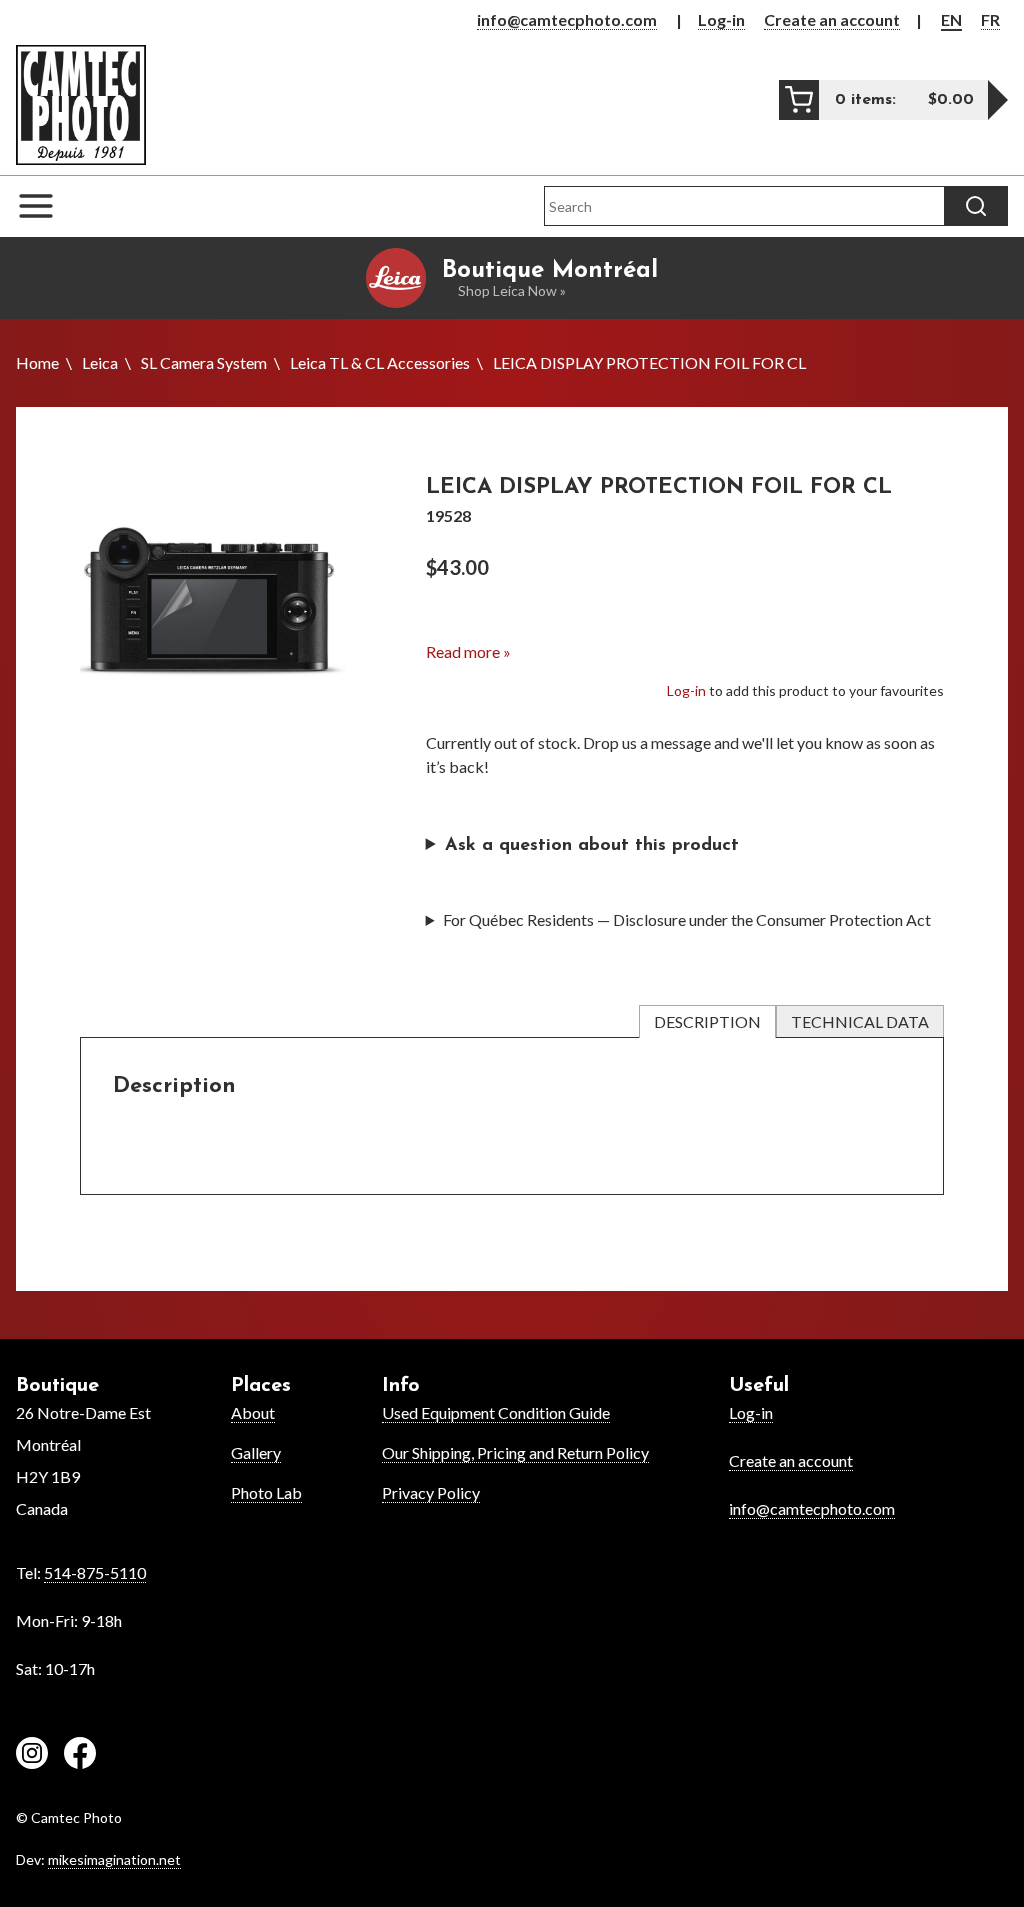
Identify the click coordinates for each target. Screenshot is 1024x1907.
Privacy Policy (431, 1492)
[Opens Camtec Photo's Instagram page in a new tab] (32, 1756)
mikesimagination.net (114, 1859)
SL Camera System (204, 362)
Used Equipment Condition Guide (496, 1412)
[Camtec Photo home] (81, 104)
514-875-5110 (95, 1572)
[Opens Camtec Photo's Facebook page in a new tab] (80, 1756)
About (253, 1412)
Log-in (721, 19)
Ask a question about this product (592, 846)
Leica (100, 362)
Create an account (832, 19)
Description (707, 1021)
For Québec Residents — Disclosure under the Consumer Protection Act (687, 919)
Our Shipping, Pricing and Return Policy (515, 1452)
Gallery (256, 1452)
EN (951, 19)
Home (37, 362)
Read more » (468, 651)
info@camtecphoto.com (567, 19)
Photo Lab (266, 1492)
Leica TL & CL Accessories (380, 362)
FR (990, 19)
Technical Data (860, 1021)
